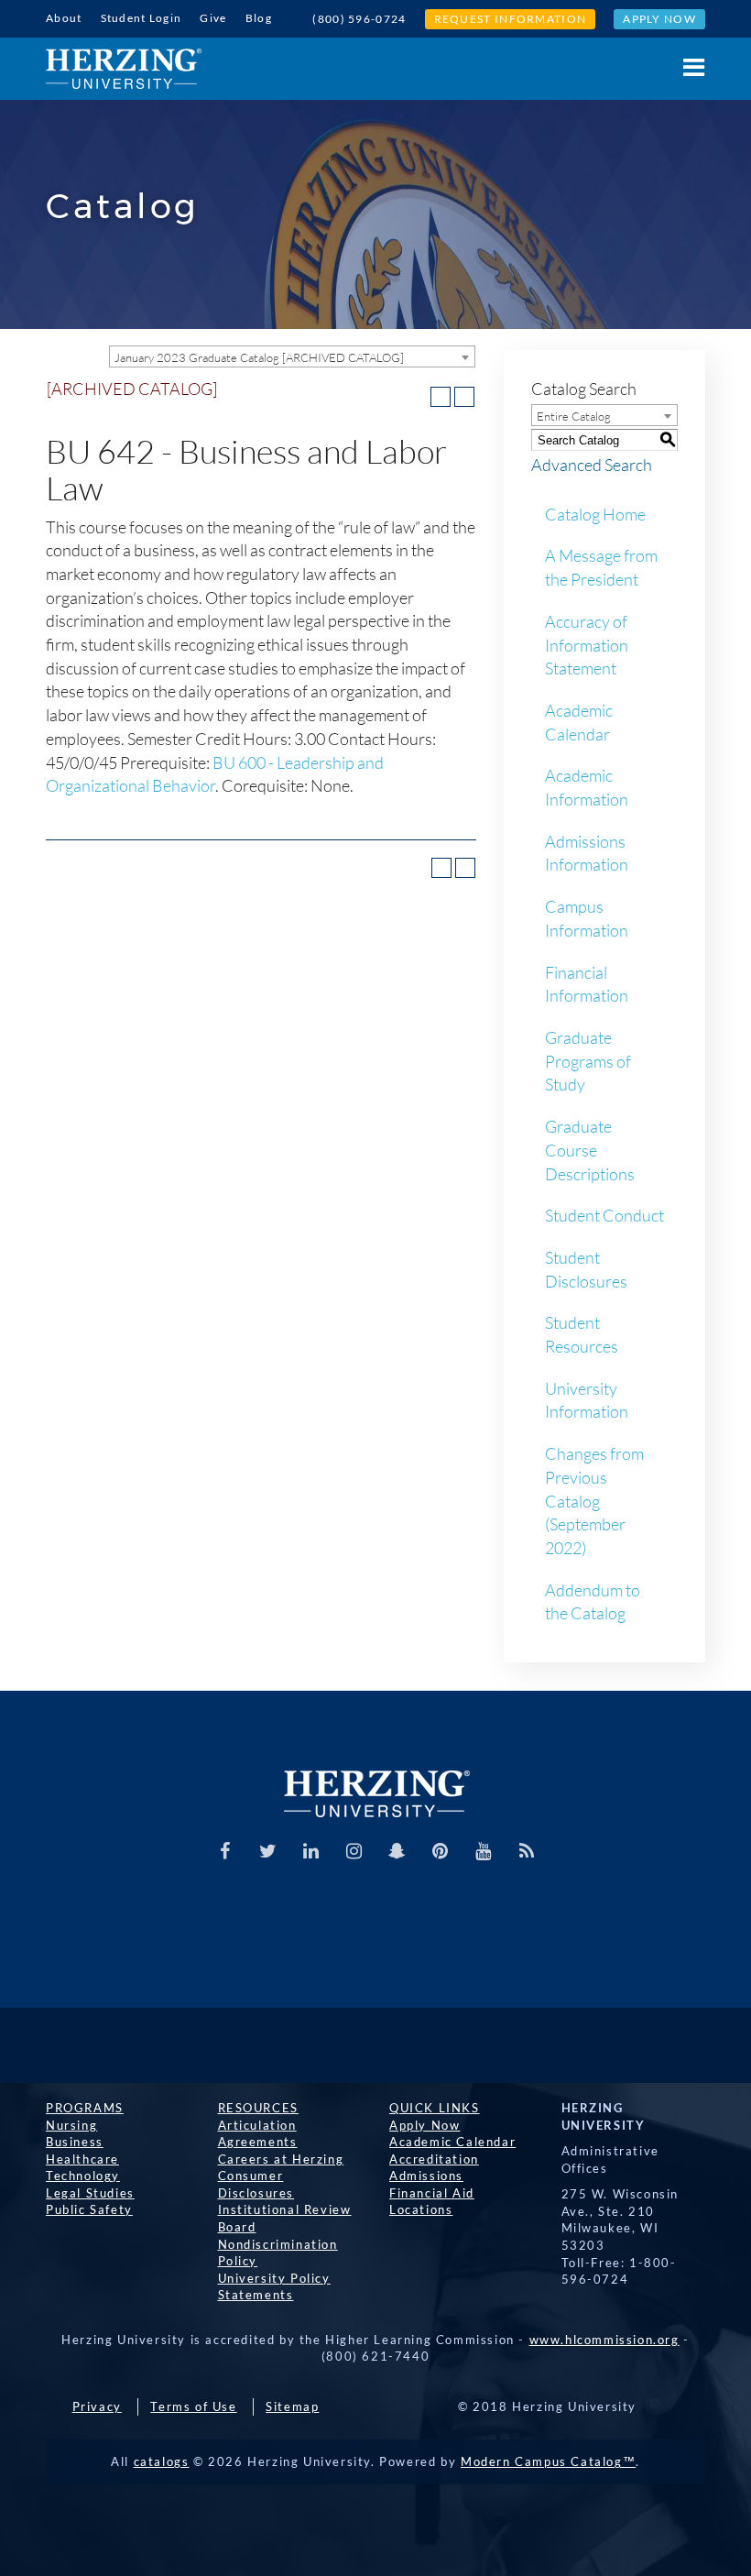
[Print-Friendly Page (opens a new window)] (441, 397)
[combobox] (292, 356)
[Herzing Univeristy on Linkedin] (311, 1851)
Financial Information (587, 984)
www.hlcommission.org (604, 2340)
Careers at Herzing (281, 2159)
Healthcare (82, 2159)
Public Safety (89, 2209)
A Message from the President (601, 567)
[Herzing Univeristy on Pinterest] (441, 1851)
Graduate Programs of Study (588, 1061)
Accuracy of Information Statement (587, 645)
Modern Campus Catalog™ (548, 2461)
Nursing (71, 2125)
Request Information (511, 19)
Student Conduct (604, 1215)
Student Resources (582, 1334)
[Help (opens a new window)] (464, 397)
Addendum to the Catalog (593, 1602)
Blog (259, 18)
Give (213, 18)
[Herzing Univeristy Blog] (527, 1851)
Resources (258, 2108)
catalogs (162, 2461)
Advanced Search (592, 465)
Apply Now (659, 19)
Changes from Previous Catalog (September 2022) (594, 1501)
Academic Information (587, 787)
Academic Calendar (579, 722)
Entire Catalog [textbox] (574, 416)
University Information (587, 1400)
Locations (421, 2209)
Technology (83, 2176)
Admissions (426, 2176)
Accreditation (434, 2159)
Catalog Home (595, 514)
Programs (85, 2108)
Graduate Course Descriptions (590, 1150)
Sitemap (292, 2406)
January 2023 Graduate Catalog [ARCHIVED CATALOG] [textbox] (259, 357)
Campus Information (587, 918)
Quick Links (435, 2108)
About (64, 18)
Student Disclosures (586, 1269)
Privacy (97, 2406)
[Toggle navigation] (685, 67)
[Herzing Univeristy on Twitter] (268, 1851)
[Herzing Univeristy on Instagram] (354, 1851)
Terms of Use (193, 2406)
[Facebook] (225, 1851)
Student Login (141, 18)
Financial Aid (432, 2193)
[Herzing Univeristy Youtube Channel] (484, 1851)
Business (75, 2142)
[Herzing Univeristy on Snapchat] (397, 1851)
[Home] (124, 69)
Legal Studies (90, 2193)
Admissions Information (587, 853)
